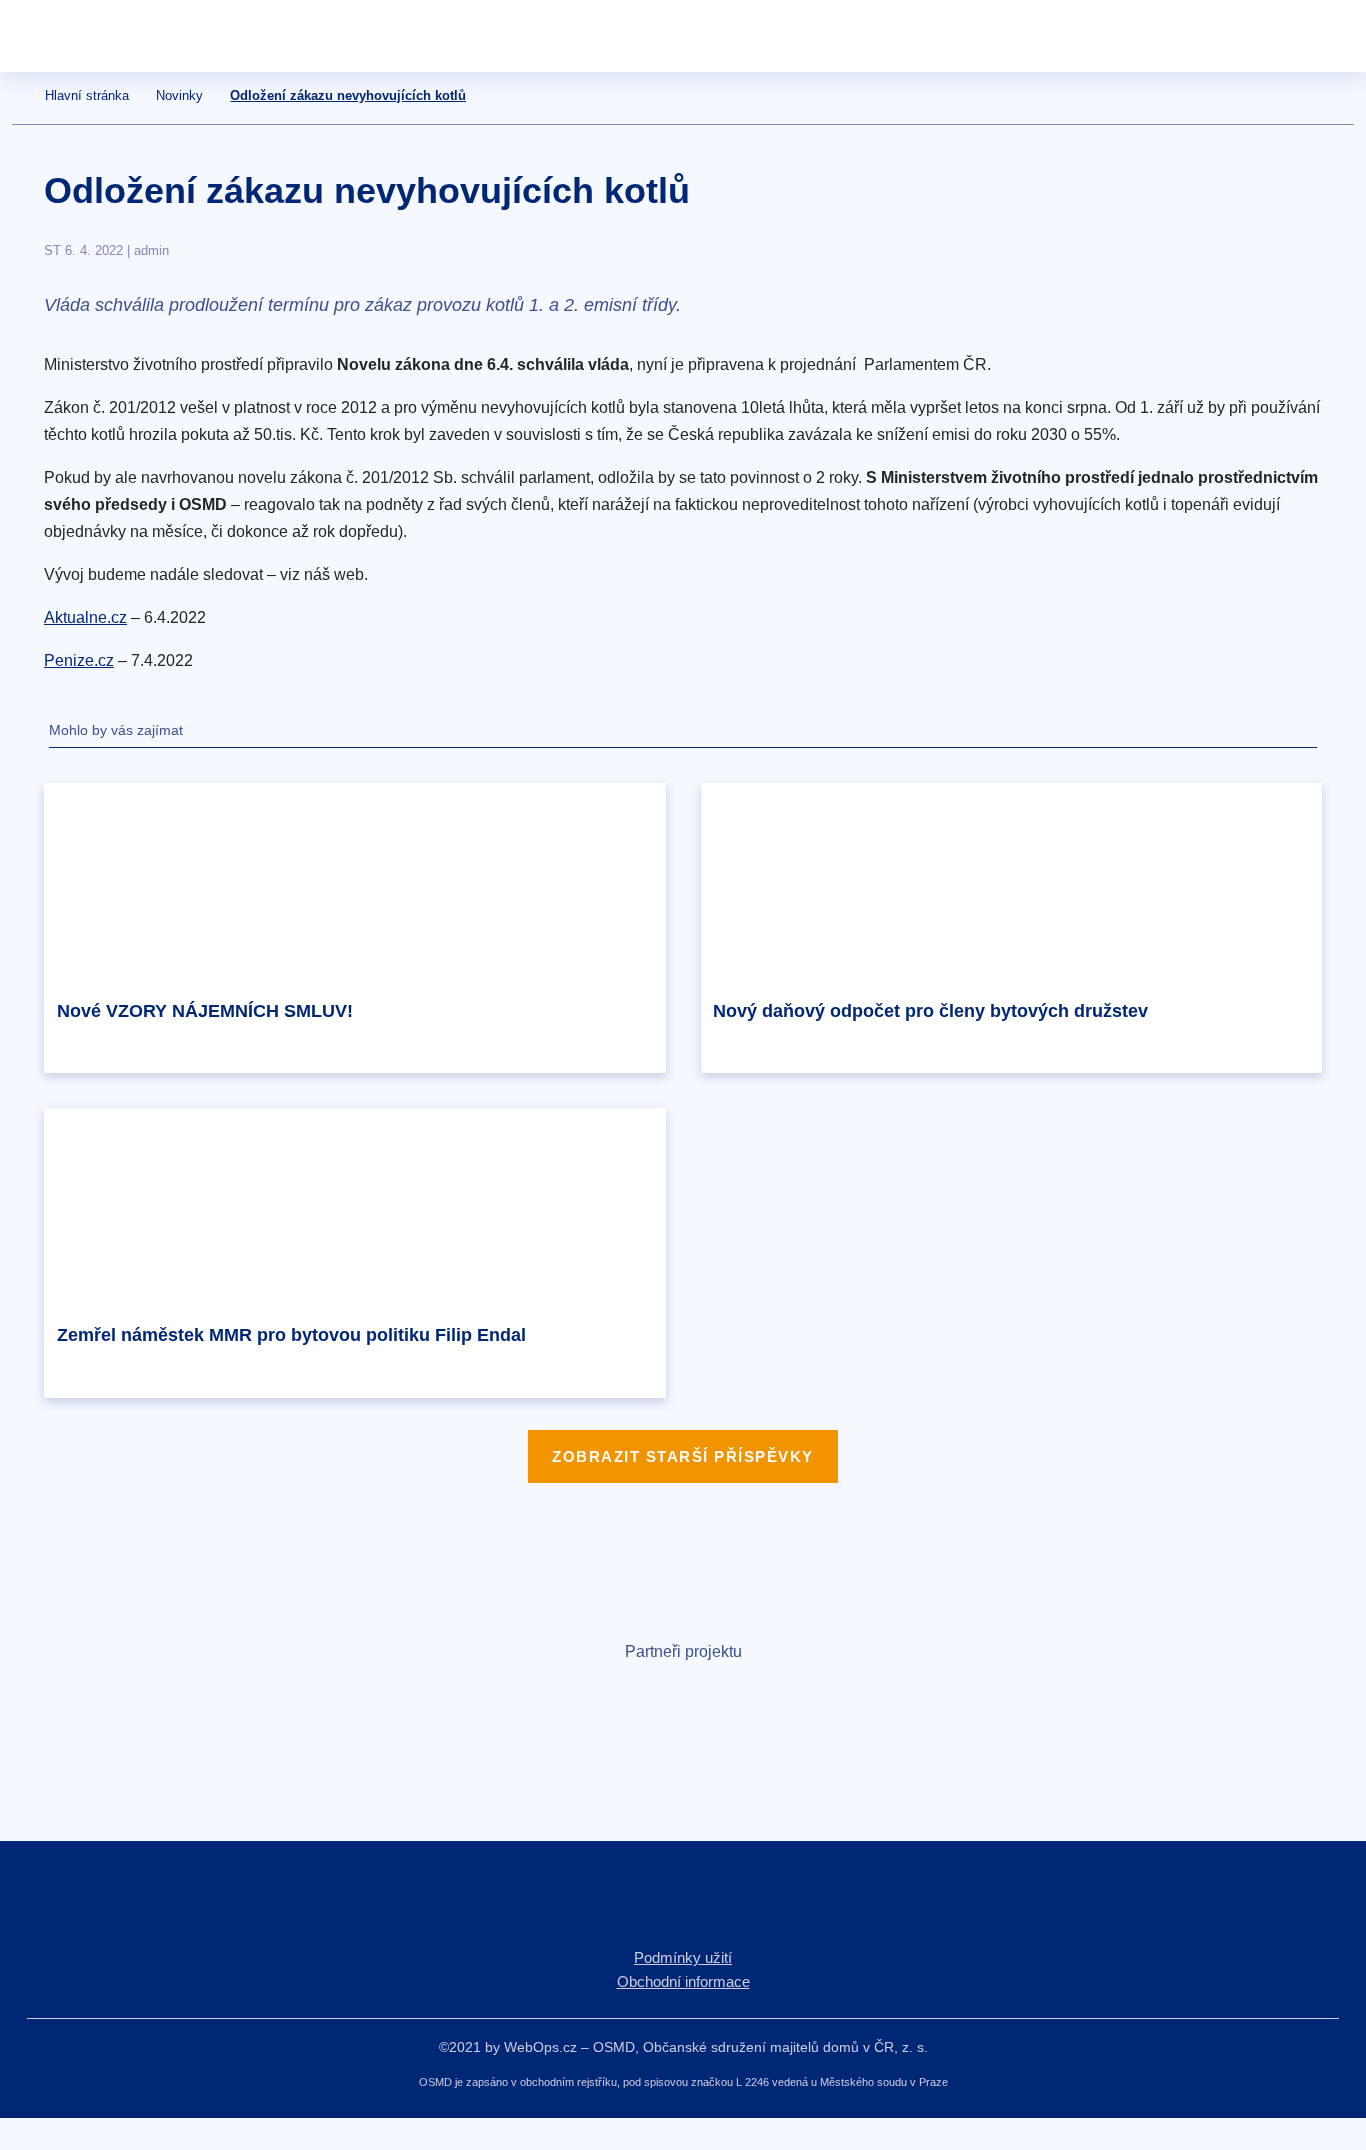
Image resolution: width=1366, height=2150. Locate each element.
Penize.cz (79, 660)
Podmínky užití (683, 1957)
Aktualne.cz (85, 617)
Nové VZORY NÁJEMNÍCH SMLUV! (205, 1011)
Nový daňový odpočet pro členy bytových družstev (930, 1011)
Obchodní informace (683, 1981)
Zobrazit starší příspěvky (683, 1456)
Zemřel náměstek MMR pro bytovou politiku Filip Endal (291, 1335)
